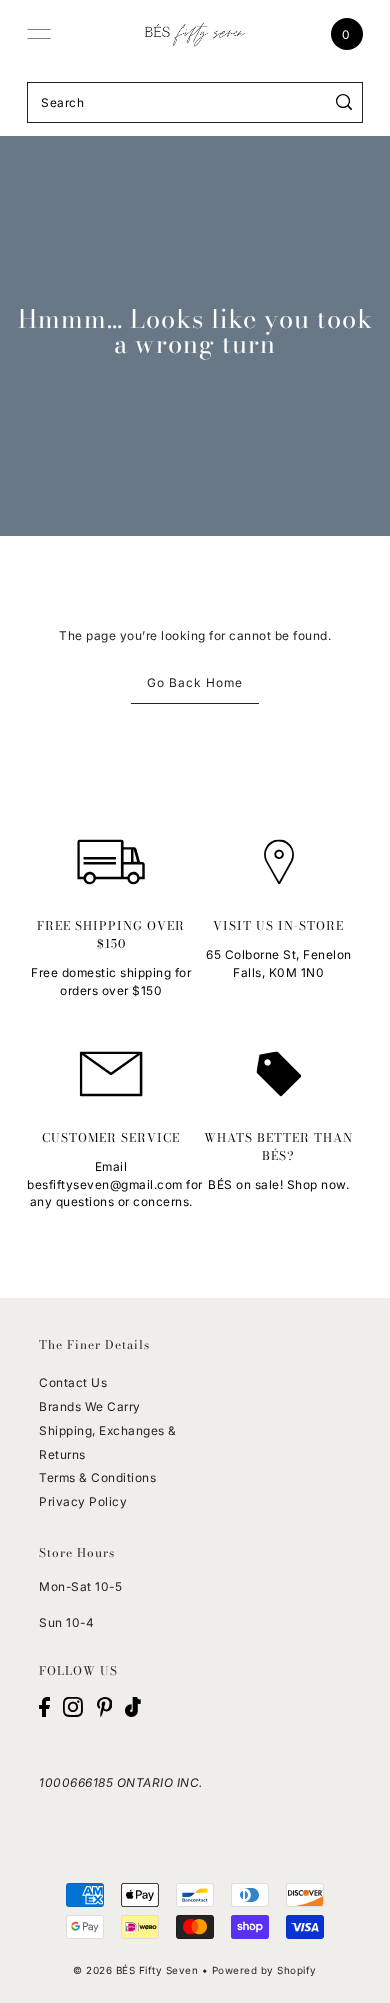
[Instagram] (73, 1707)
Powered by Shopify (264, 1970)
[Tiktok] (133, 1707)
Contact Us (73, 1382)
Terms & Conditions (97, 1477)
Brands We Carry (90, 1406)
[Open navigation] (39, 34)
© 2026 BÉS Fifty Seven (135, 1970)
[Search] (344, 102)
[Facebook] (44, 1707)
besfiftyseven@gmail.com (105, 1184)
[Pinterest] (105, 1707)
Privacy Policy (83, 1501)
